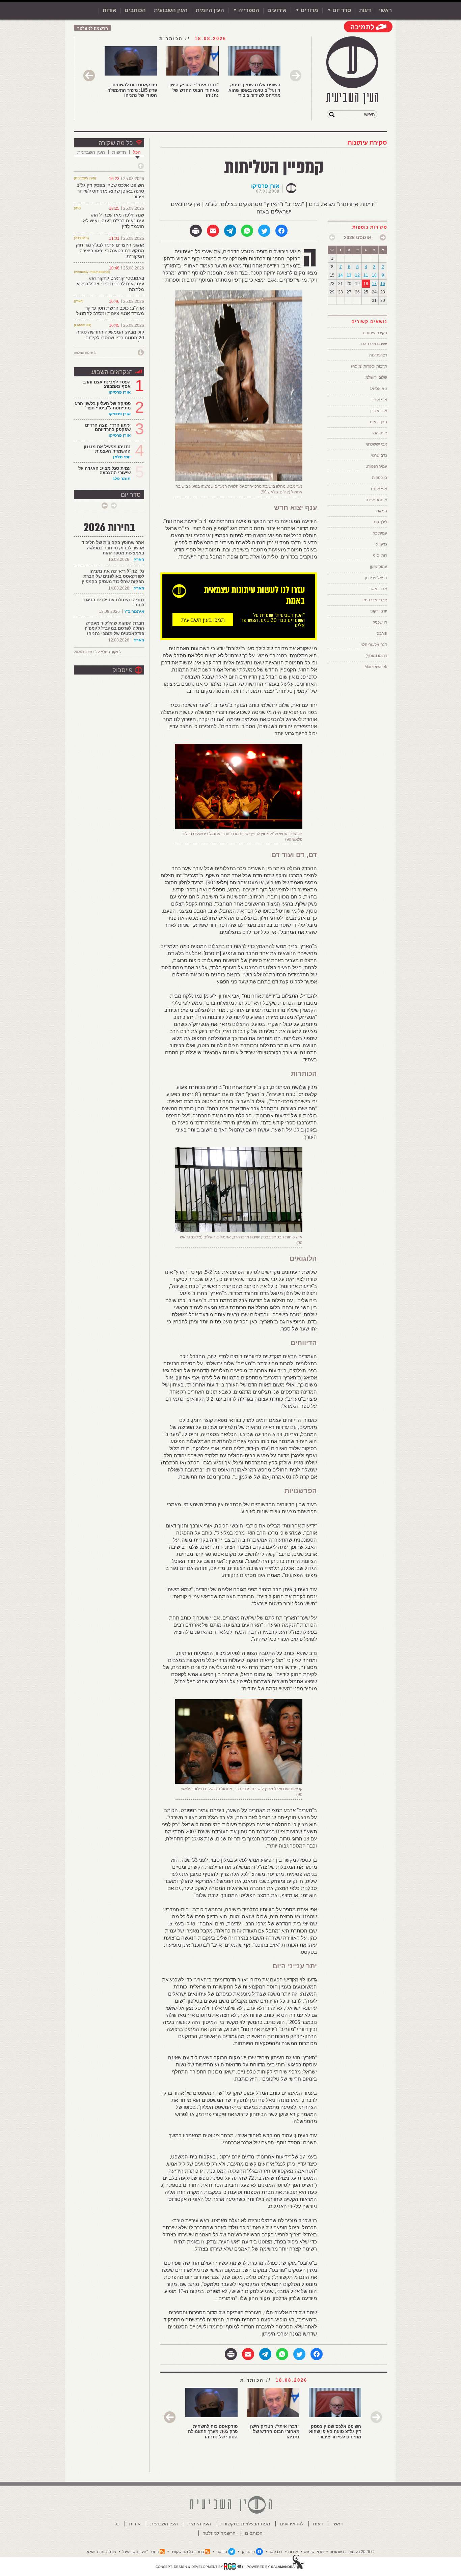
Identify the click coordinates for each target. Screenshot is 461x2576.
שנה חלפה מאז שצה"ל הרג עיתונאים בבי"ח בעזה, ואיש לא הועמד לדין (114, 221)
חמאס (382, 511)
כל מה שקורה (116, 143)
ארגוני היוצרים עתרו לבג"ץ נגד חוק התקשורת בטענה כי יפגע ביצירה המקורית (110, 251)
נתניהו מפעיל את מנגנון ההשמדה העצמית (107, 449)
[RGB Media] (234, 2566)
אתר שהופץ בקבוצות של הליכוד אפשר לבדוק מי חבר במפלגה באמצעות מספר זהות (113, 548)
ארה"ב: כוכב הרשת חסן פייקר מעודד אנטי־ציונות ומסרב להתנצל (110, 311)
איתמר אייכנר (376, 500)
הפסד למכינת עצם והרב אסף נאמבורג (107, 384)
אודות (110, 10)
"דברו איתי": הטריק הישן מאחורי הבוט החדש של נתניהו (194, 90)
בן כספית (379, 478)
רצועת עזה (378, 355)
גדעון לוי (380, 544)
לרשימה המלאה (85, 353)
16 (383, 284)
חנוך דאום (378, 422)
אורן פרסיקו (265, 186)
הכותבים (135, 10)
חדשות (119, 152)
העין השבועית (171, 10)
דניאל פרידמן (376, 578)
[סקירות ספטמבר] (332, 237)
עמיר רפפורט (376, 466)
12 (357, 275)
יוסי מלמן (122, 457)
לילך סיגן (380, 522)
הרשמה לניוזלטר (93, 28)
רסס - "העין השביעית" (140, 2552)
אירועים (277, 10)
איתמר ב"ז (134, 611)
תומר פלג (122, 479)
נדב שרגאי (378, 455)
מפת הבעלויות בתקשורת (245, 2524)
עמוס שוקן (378, 567)
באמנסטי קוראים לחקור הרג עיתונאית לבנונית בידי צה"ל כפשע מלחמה (110, 284)
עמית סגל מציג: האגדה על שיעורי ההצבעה (104, 470)
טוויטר (222, 2552)
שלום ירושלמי (376, 377)
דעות (365, 10)
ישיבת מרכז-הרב (373, 344)
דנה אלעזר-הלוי (374, 645)
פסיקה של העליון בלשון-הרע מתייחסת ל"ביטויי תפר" (103, 406)
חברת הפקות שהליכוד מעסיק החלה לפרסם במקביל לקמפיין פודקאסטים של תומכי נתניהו (114, 628)
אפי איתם (379, 489)
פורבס (382, 633)
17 (374, 284)
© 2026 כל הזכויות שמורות (352, 2552)
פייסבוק (123, 670)
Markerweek (376, 667)
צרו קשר (276, 2552)
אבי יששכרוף (376, 444)
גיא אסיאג (378, 389)
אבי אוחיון (379, 400)
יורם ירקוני (379, 611)
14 (341, 275)
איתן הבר (379, 433)
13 (349, 275)
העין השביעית (91, 152)
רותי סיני (380, 555)
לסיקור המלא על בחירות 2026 (98, 652)
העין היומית (210, 10)
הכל (137, 152)
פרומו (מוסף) (376, 656)
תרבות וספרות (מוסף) (369, 366)
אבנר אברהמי (375, 600)
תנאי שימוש (314, 2552)
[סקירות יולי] (383, 237)
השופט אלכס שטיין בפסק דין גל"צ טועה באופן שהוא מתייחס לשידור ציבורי (254, 90)
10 (374, 275)
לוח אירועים (292, 2524)
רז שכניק (380, 622)
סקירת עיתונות (367, 143)
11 (366, 275)
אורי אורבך (378, 411)
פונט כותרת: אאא (101, 2552)
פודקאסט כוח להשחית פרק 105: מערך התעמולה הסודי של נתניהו (132, 90)
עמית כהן (379, 533)
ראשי (385, 10)
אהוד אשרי (378, 589)
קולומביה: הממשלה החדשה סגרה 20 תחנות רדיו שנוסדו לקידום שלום (110, 338)
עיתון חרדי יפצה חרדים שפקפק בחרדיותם (108, 427)
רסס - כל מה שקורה (187, 2552)
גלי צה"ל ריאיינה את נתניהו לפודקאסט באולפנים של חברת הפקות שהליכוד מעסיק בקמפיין (113, 576)
